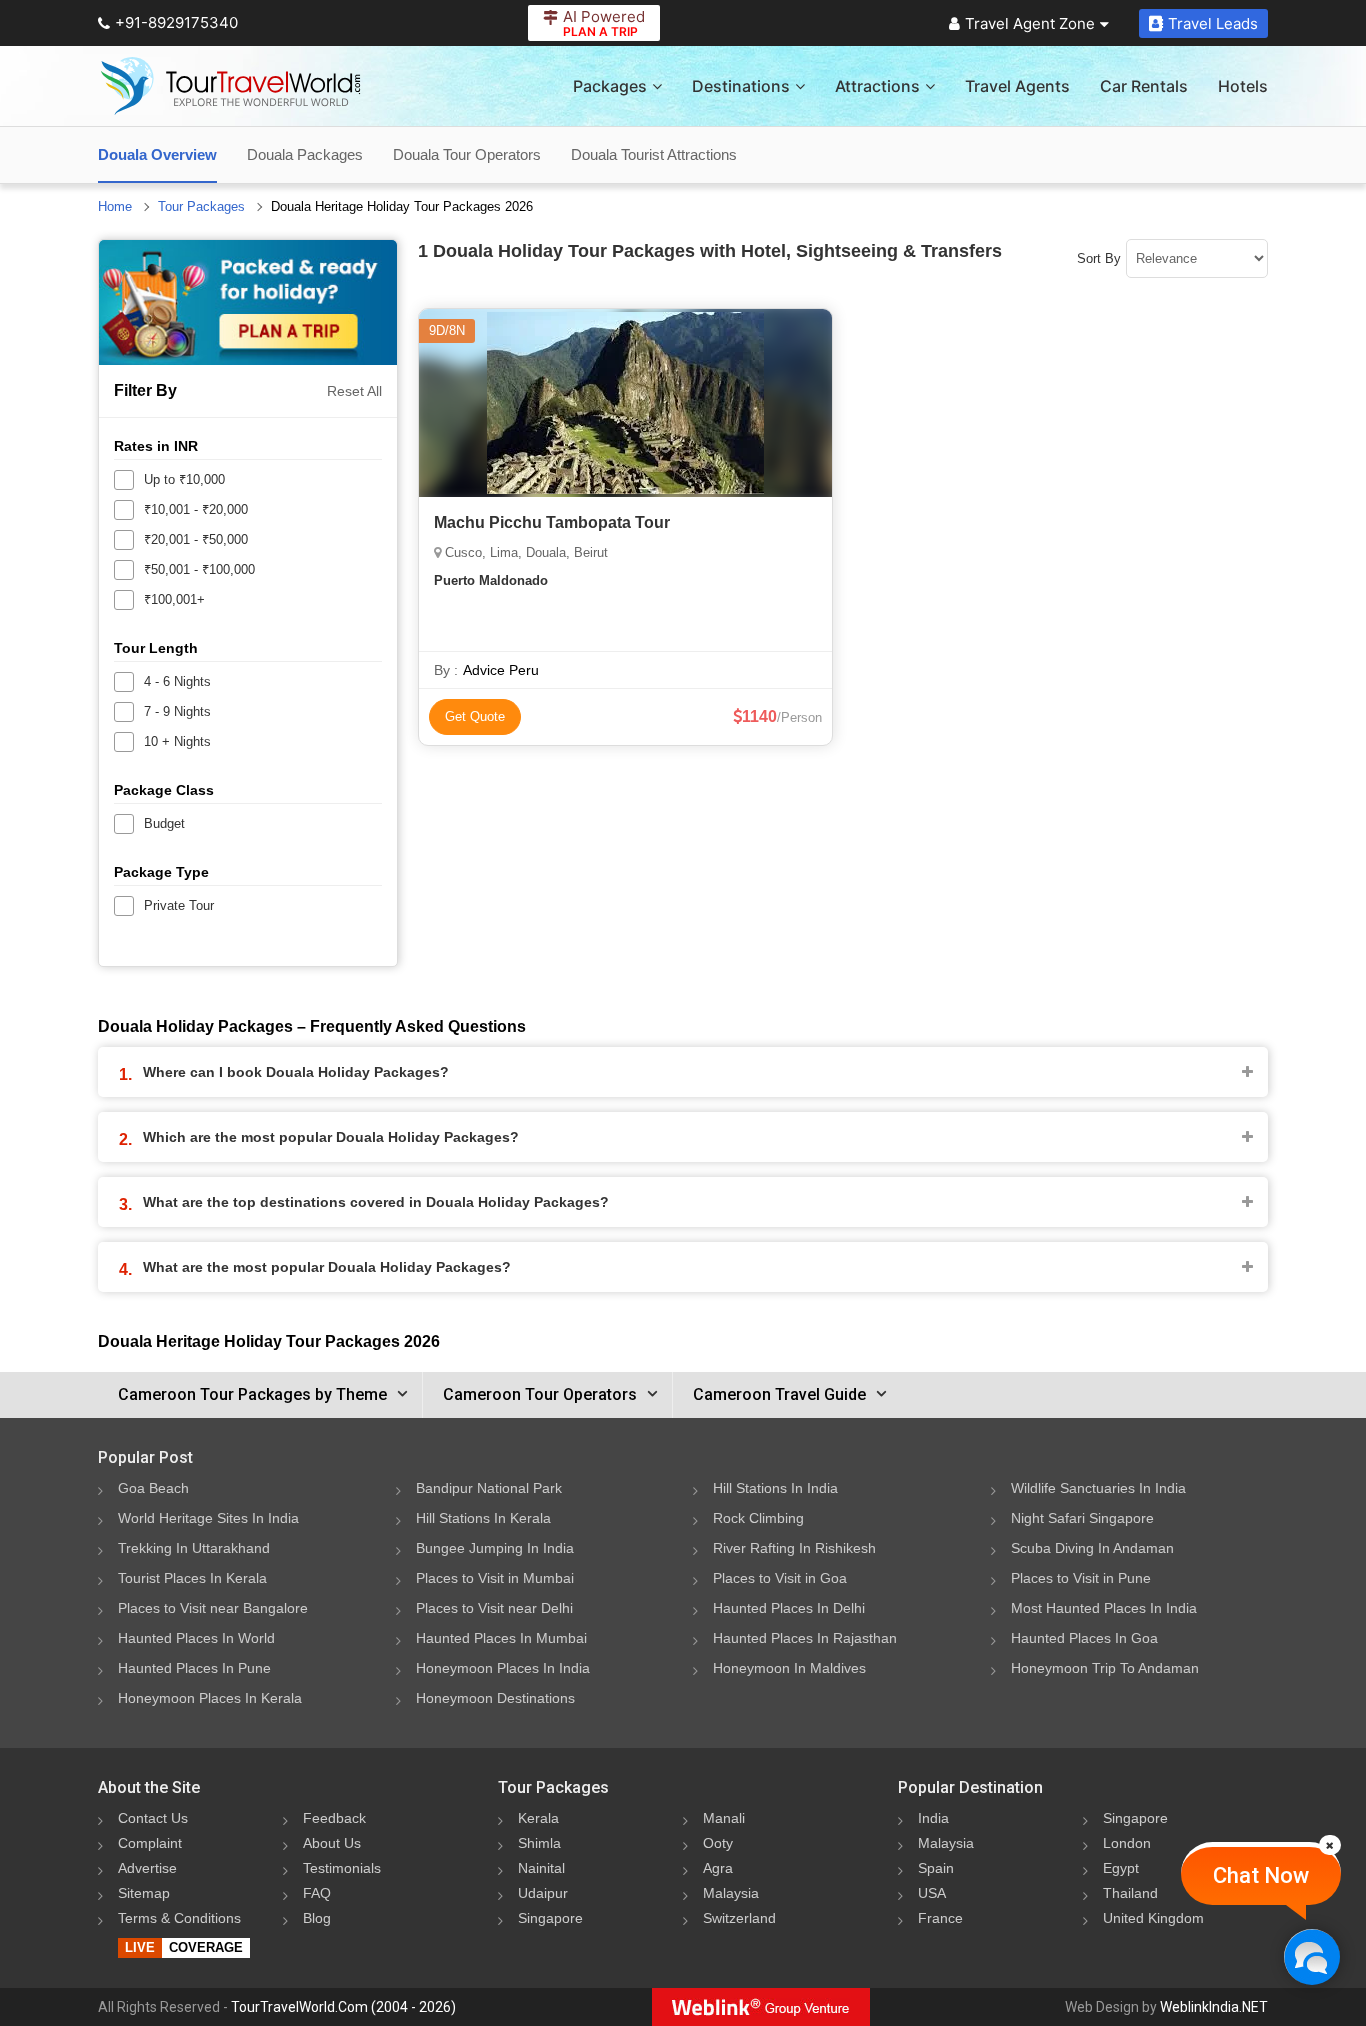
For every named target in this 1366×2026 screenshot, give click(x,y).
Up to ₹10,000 (184, 479)
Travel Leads (1213, 23)
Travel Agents (1017, 86)
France (940, 1918)
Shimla (539, 1843)
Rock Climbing (758, 1518)
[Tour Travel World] (230, 86)
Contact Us (153, 1818)
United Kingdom (1153, 1918)
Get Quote (475, 716)
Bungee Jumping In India (495, 1548)
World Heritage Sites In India (208, 1518)
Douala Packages (305, 154)
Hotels (1243, 86)
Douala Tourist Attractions (654, 154)
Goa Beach (153, 1488)
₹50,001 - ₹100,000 (199, 569)
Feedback (334, 1818)
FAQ (317, 1893)
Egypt (1121, 1868)
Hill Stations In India (775, 1488)
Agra (718, 1868)
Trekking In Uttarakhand (194, 1548)
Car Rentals (1144, 86)
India (933, 1818)
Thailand (1130, 1893)
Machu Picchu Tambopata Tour (552, 522)
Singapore (550, 1918)
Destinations (741, 86)
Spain (936, 1868)
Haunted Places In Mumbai (501, 1638)
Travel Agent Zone (1030, 23)
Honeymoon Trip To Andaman (1105, 1668)
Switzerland (739, 1918)
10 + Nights (177, 741)
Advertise (147, 1868)
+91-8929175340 (176, 22)
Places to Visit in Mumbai (495, 1578)
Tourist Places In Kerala (192, 1578)
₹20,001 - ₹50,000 (196, 539)
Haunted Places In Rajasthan (805, 1638)
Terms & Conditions (179, 1918)
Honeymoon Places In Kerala (210, 1698)
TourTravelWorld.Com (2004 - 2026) (343, 2007)
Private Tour (179, 905)
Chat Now (1261, 1875)
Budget (164, 823)
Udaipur (543, 1893)
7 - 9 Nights (177, 711)
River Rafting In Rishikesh (794, 1548)
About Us (332, 1843)
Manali (724, 1818)
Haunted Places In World (196, 1638)
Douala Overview (157, 154)
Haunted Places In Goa (1084, 1638)
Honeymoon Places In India (503, 1668)
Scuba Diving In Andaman (1092, 1548)
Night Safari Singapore (1082, 1518)
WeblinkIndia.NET (1214, 2007)
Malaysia (731, 1893)
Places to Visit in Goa (780, 1578)
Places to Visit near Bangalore (213, 1608)
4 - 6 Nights (177, 681)
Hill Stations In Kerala (483, 1518)
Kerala (538, 1818)
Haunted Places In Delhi (789, 1608)
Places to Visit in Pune (1081, 1578)
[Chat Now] (1311, 1956)
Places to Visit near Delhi (494, 1608)
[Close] (1330, 1845)
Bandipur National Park (489, 1488)
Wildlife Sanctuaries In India (1098, 1488)
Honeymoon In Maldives (789, 1668)
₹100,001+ (174, 599)
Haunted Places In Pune (194, 1668)
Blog (317, 1918)
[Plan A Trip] (248, 302)
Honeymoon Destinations (495, 1698)
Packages (610, 86)
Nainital (541, 1868)
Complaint (150, 1843)
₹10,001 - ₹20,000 (196, 509)
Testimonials (342, 1868)
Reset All (354, 391)
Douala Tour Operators (467, 154)
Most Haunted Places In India (1104, 1608)
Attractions (877, 86)
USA (932, 1893)
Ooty (718, 1843)
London (1127, 1843)
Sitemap (144, 1893)
